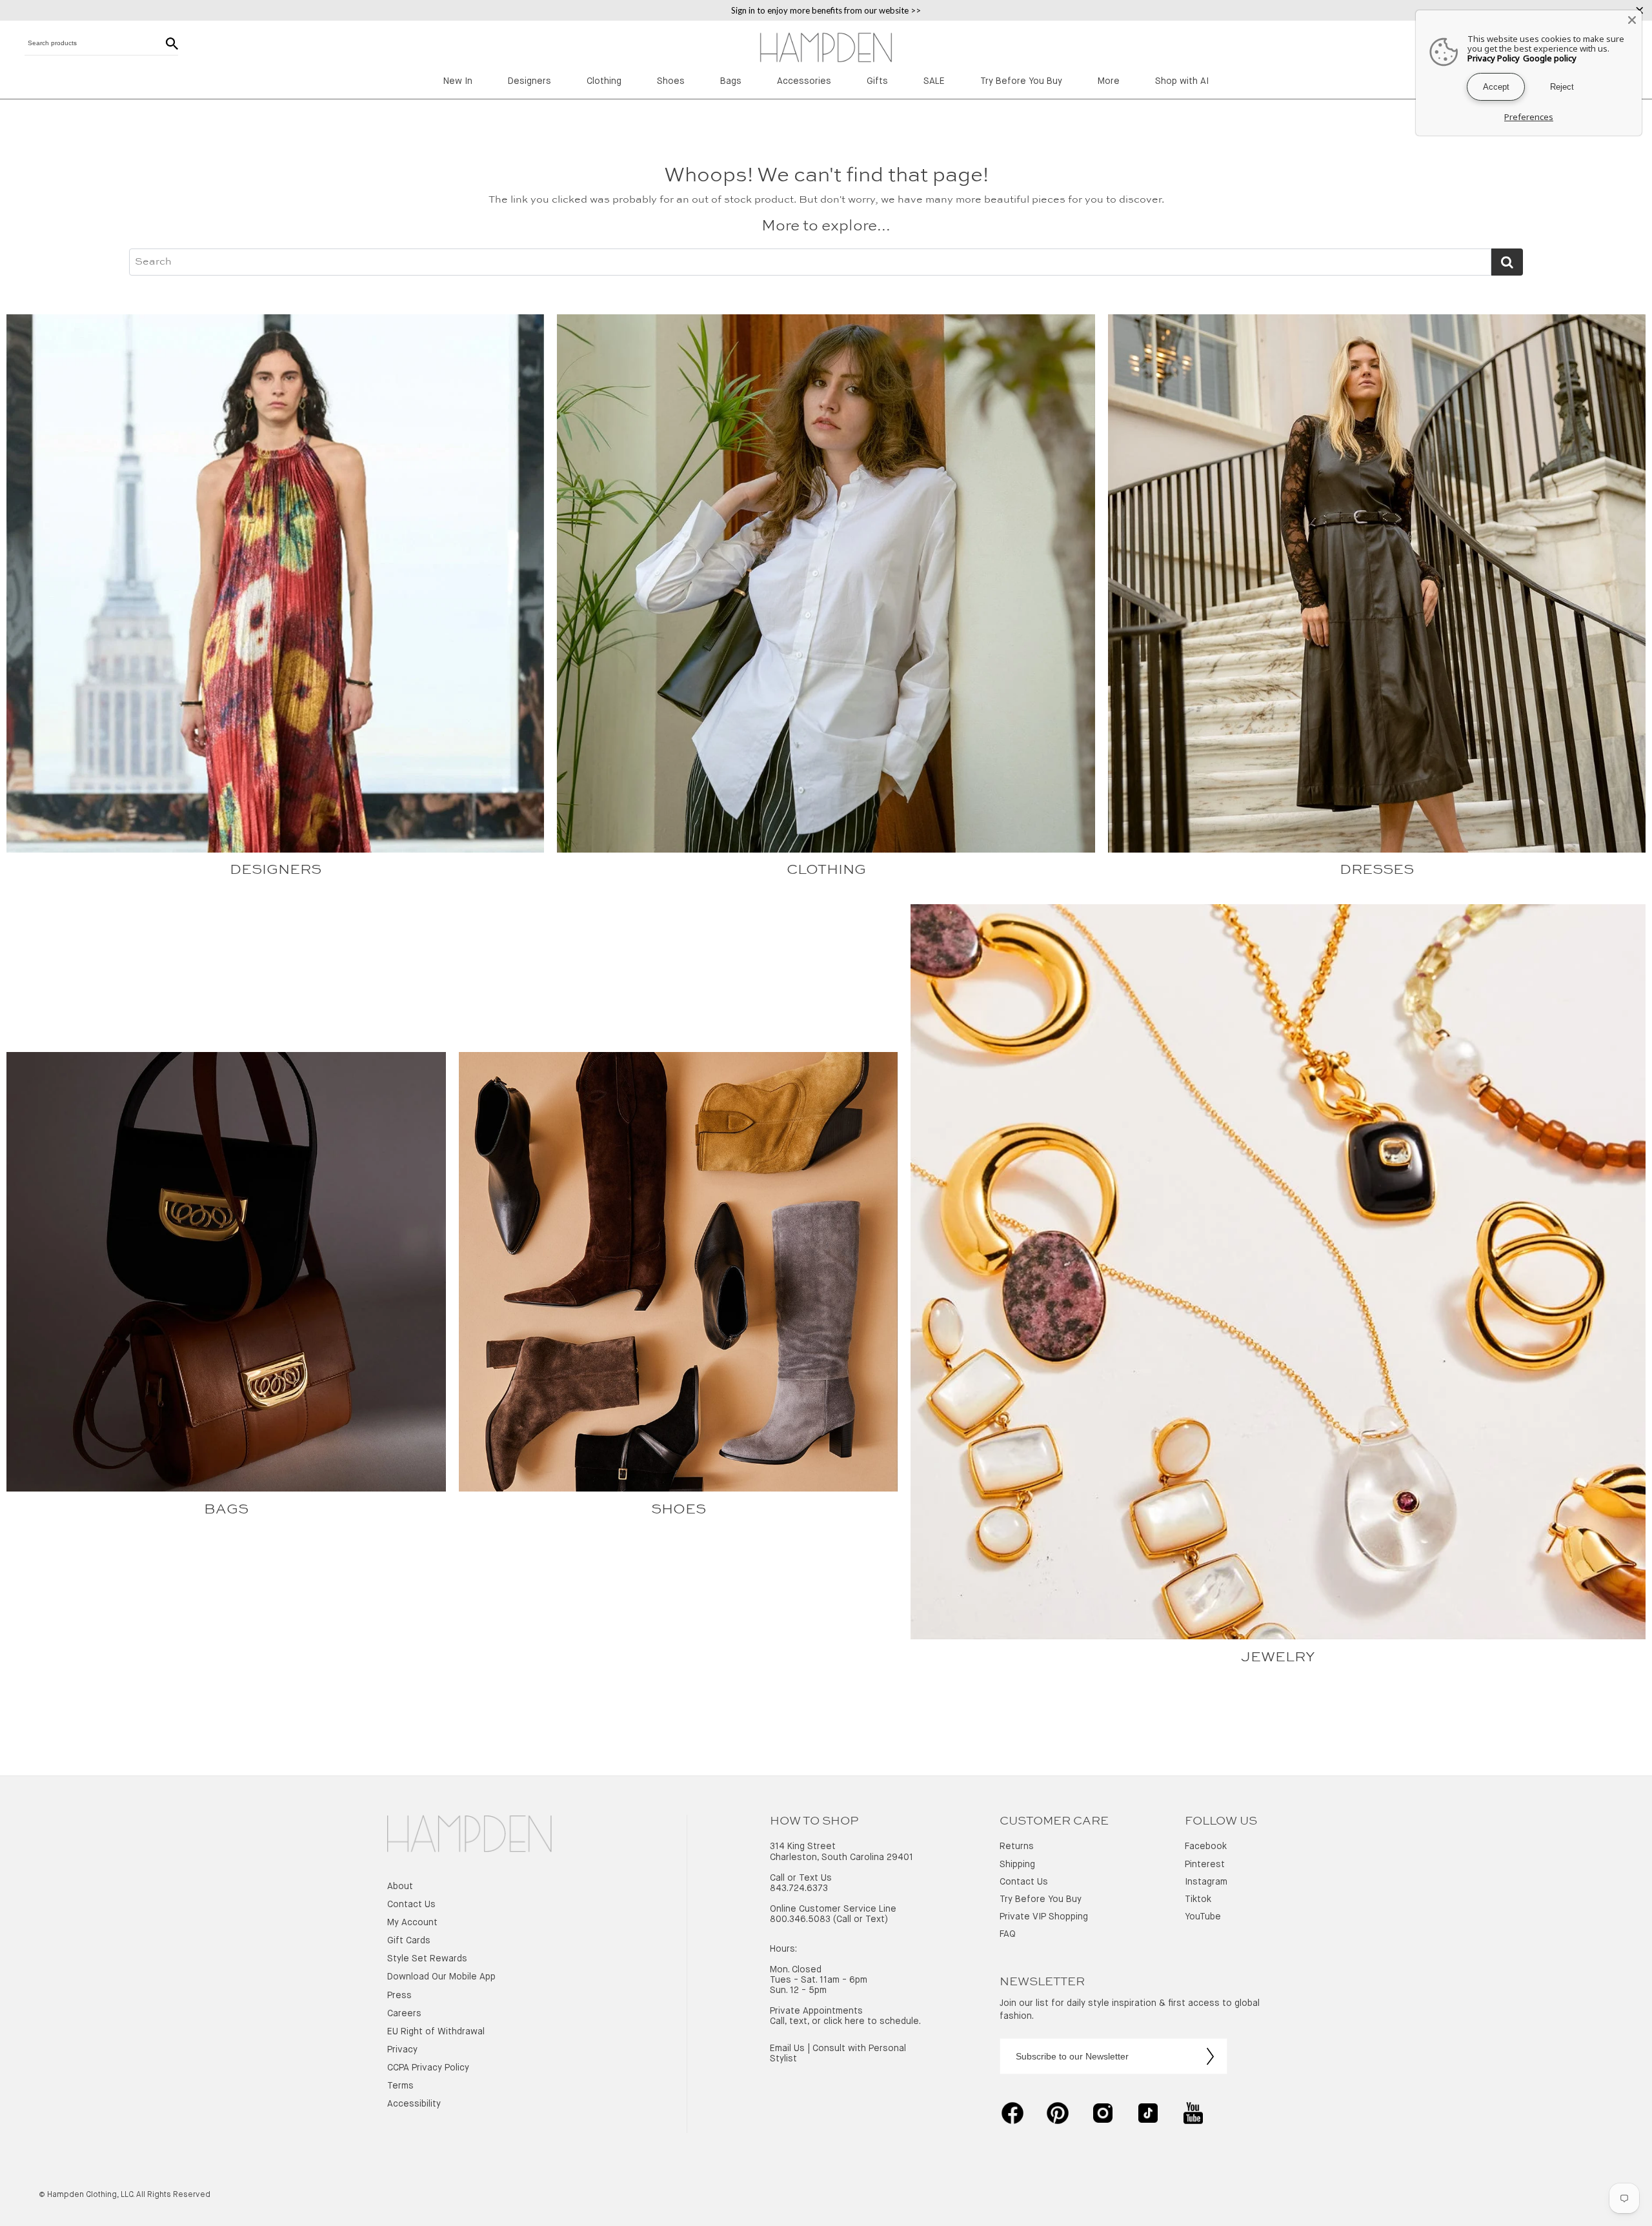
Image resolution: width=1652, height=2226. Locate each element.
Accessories (804, 81)
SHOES (679, 1510)
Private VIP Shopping (1044, 1917)
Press (399, 1996)
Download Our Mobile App (441, 1977)
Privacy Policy (1494, 58)
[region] (826, 10)
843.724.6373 (799, 1888)
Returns (1017, 1847)
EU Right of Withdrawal (436, 2032)
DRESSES (1377, 870)
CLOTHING (826, 870)
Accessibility (414, 2104)
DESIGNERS (276, 870)
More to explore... (826, 227)
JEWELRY (1278, 1657)
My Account (412, 1923)
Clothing (604, 81)
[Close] (1632, 20)
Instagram (1206, 1882)
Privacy (402, 2050)
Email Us (787, 2049)
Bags (731, 81)
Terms (400, 2086)
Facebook (1206, 1847)
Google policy (1550, 58)
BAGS (226, 1510)
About (400, 1887)
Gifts (877, 81)
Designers (529, 81)
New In (458, 81)
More (1109, 81)
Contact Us (411, 1905)
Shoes (671, 81)
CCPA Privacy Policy (428, 2068)
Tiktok (1198, 1899)
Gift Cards (409, 1941)
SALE (934, 81)
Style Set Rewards (427, 1959)
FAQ (1008, 1934)
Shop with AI (1182, 81)
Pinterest (1205, 1865)
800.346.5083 (800, 1919)
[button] (469, 1835)
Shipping (1017, 1865)
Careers (404, 2014)
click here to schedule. (872, 2021)
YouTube (1203, 1917)
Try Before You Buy (1021, 81)
